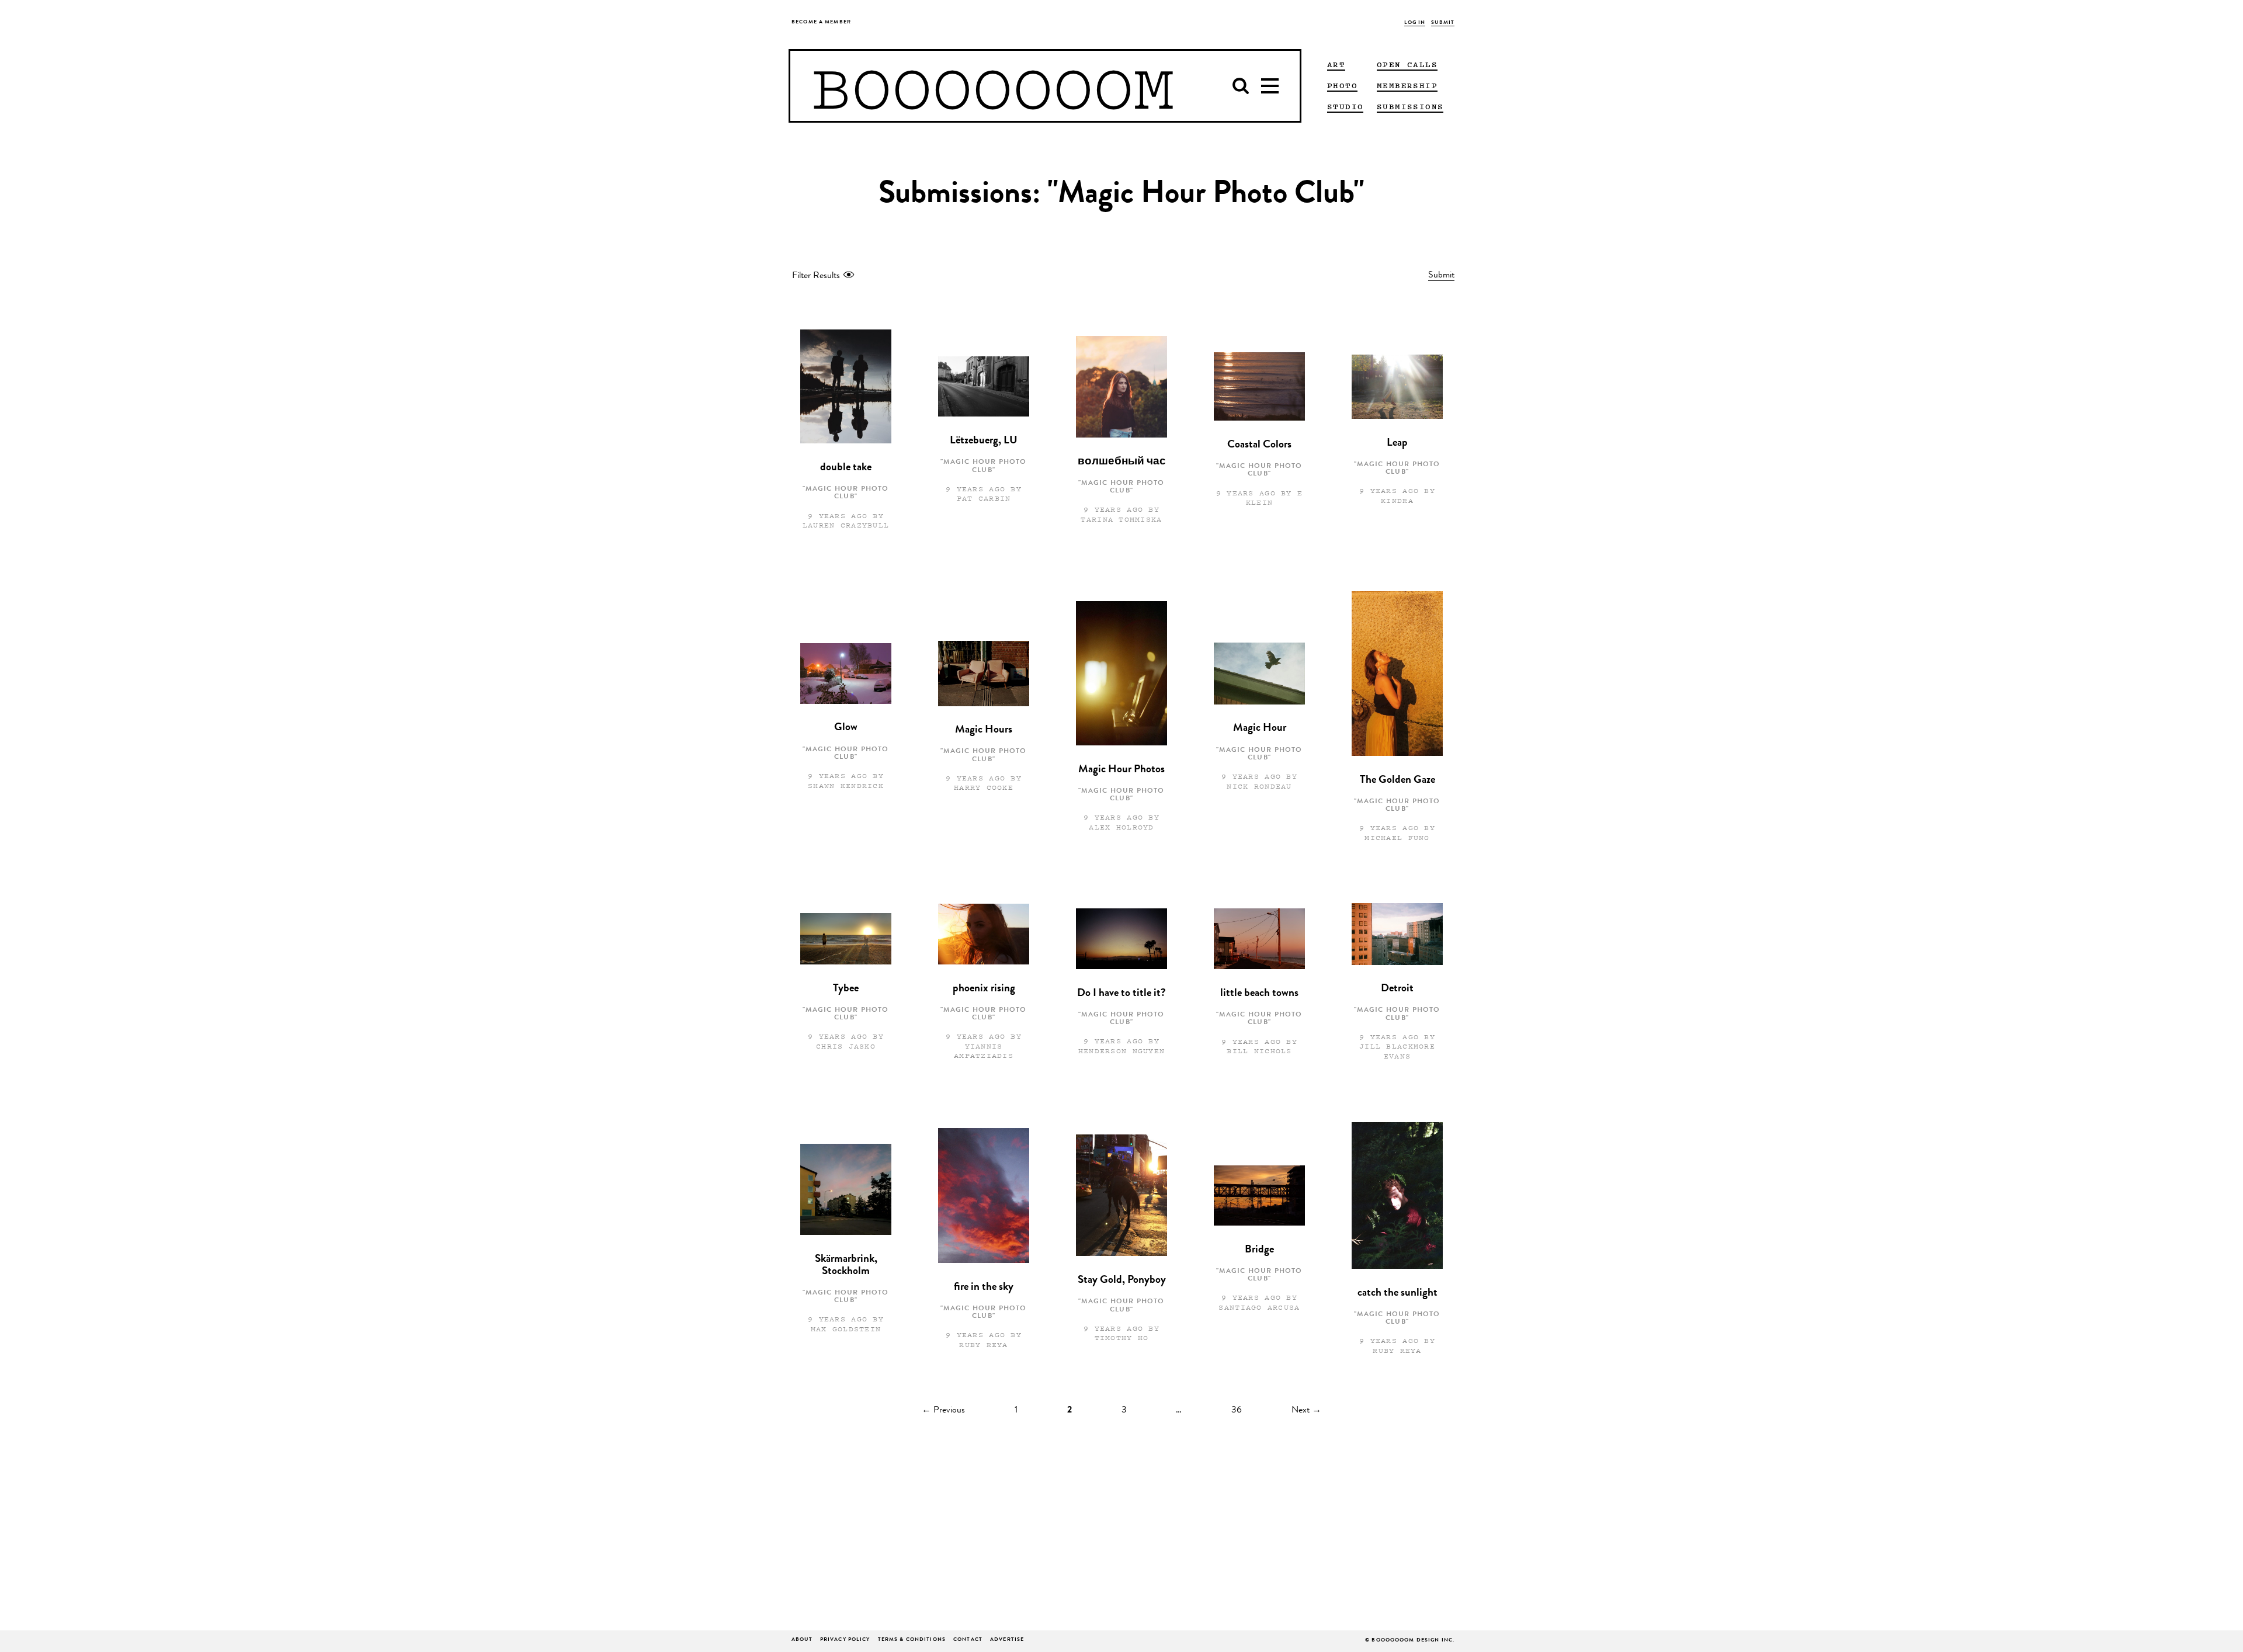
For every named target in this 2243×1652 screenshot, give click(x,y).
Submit (1443, 23)
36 (1237, 1411)
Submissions (1410, 106)
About (802, 1640)
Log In (1415, 23)
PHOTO (1342, 85)
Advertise (1007, 1640)
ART (1336, 64)
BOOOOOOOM (993, 86)
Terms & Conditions (912, 1640)
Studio (1345, 106)
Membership (1407, 85)
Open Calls (1407, 64)
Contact (968, 1640)
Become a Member (821, 22)
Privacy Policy (845, 1640)
